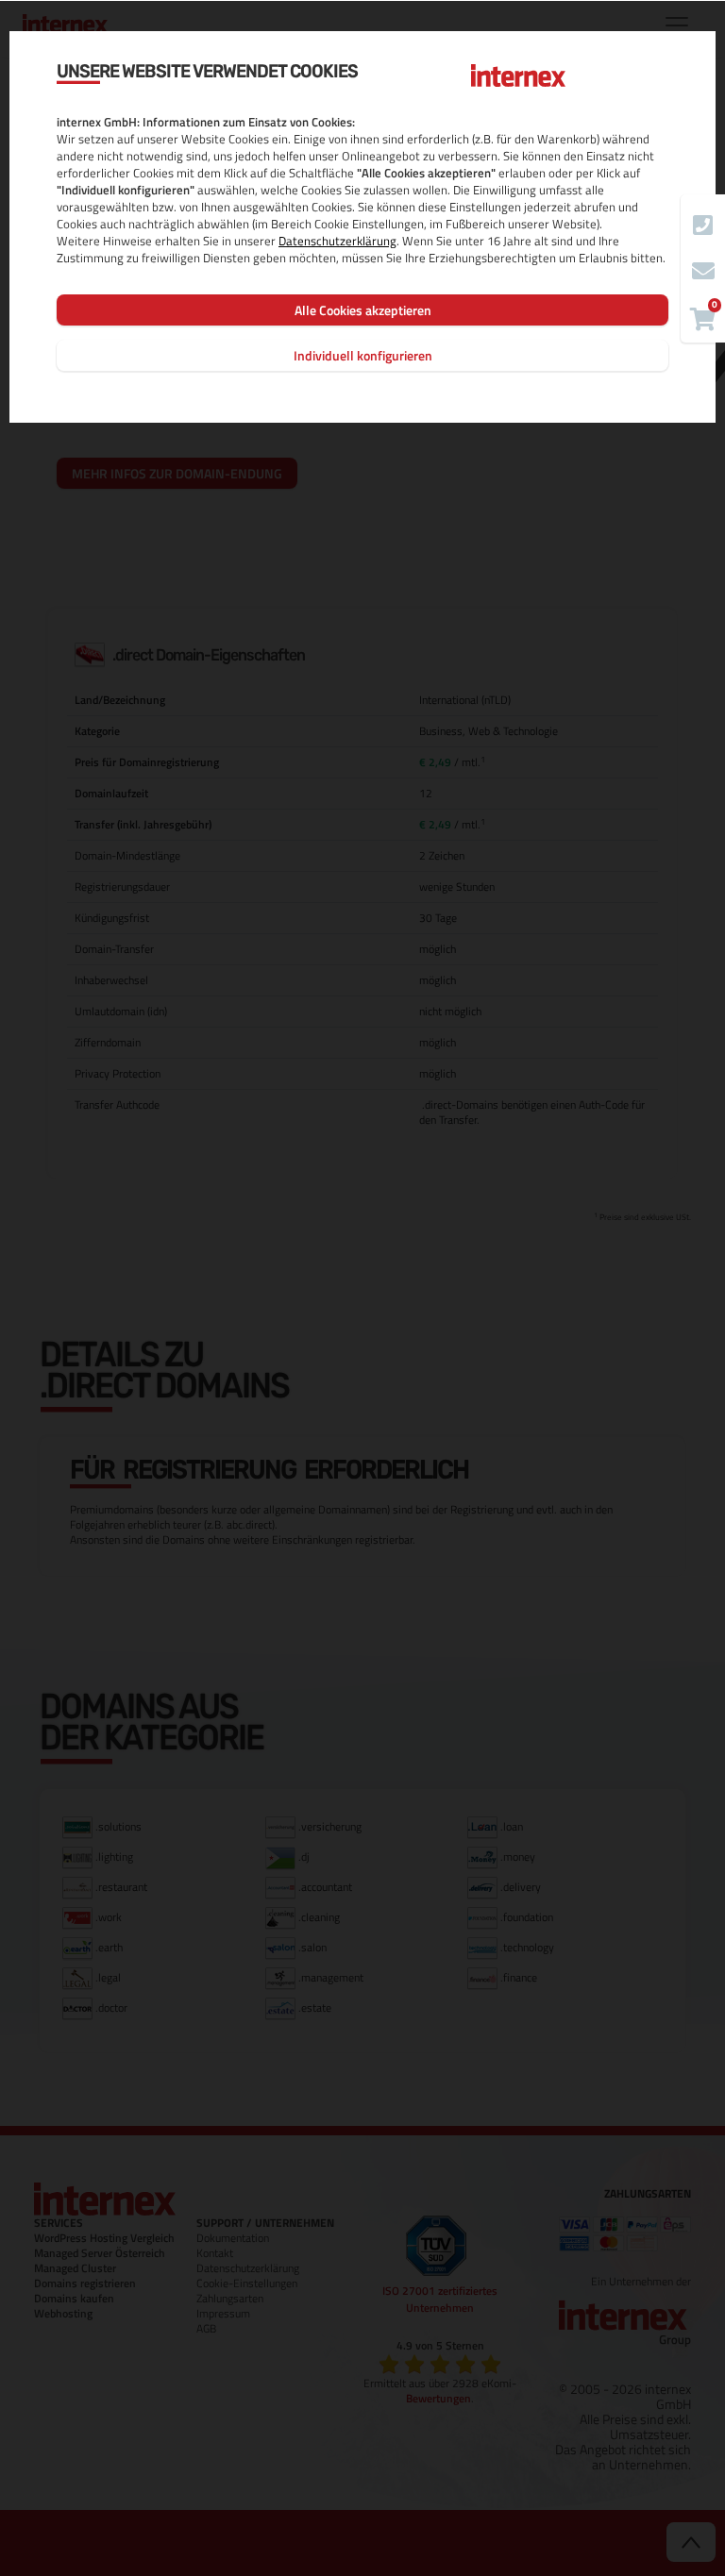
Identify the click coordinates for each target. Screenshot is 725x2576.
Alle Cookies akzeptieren (363, 310)
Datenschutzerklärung (337, 241)
